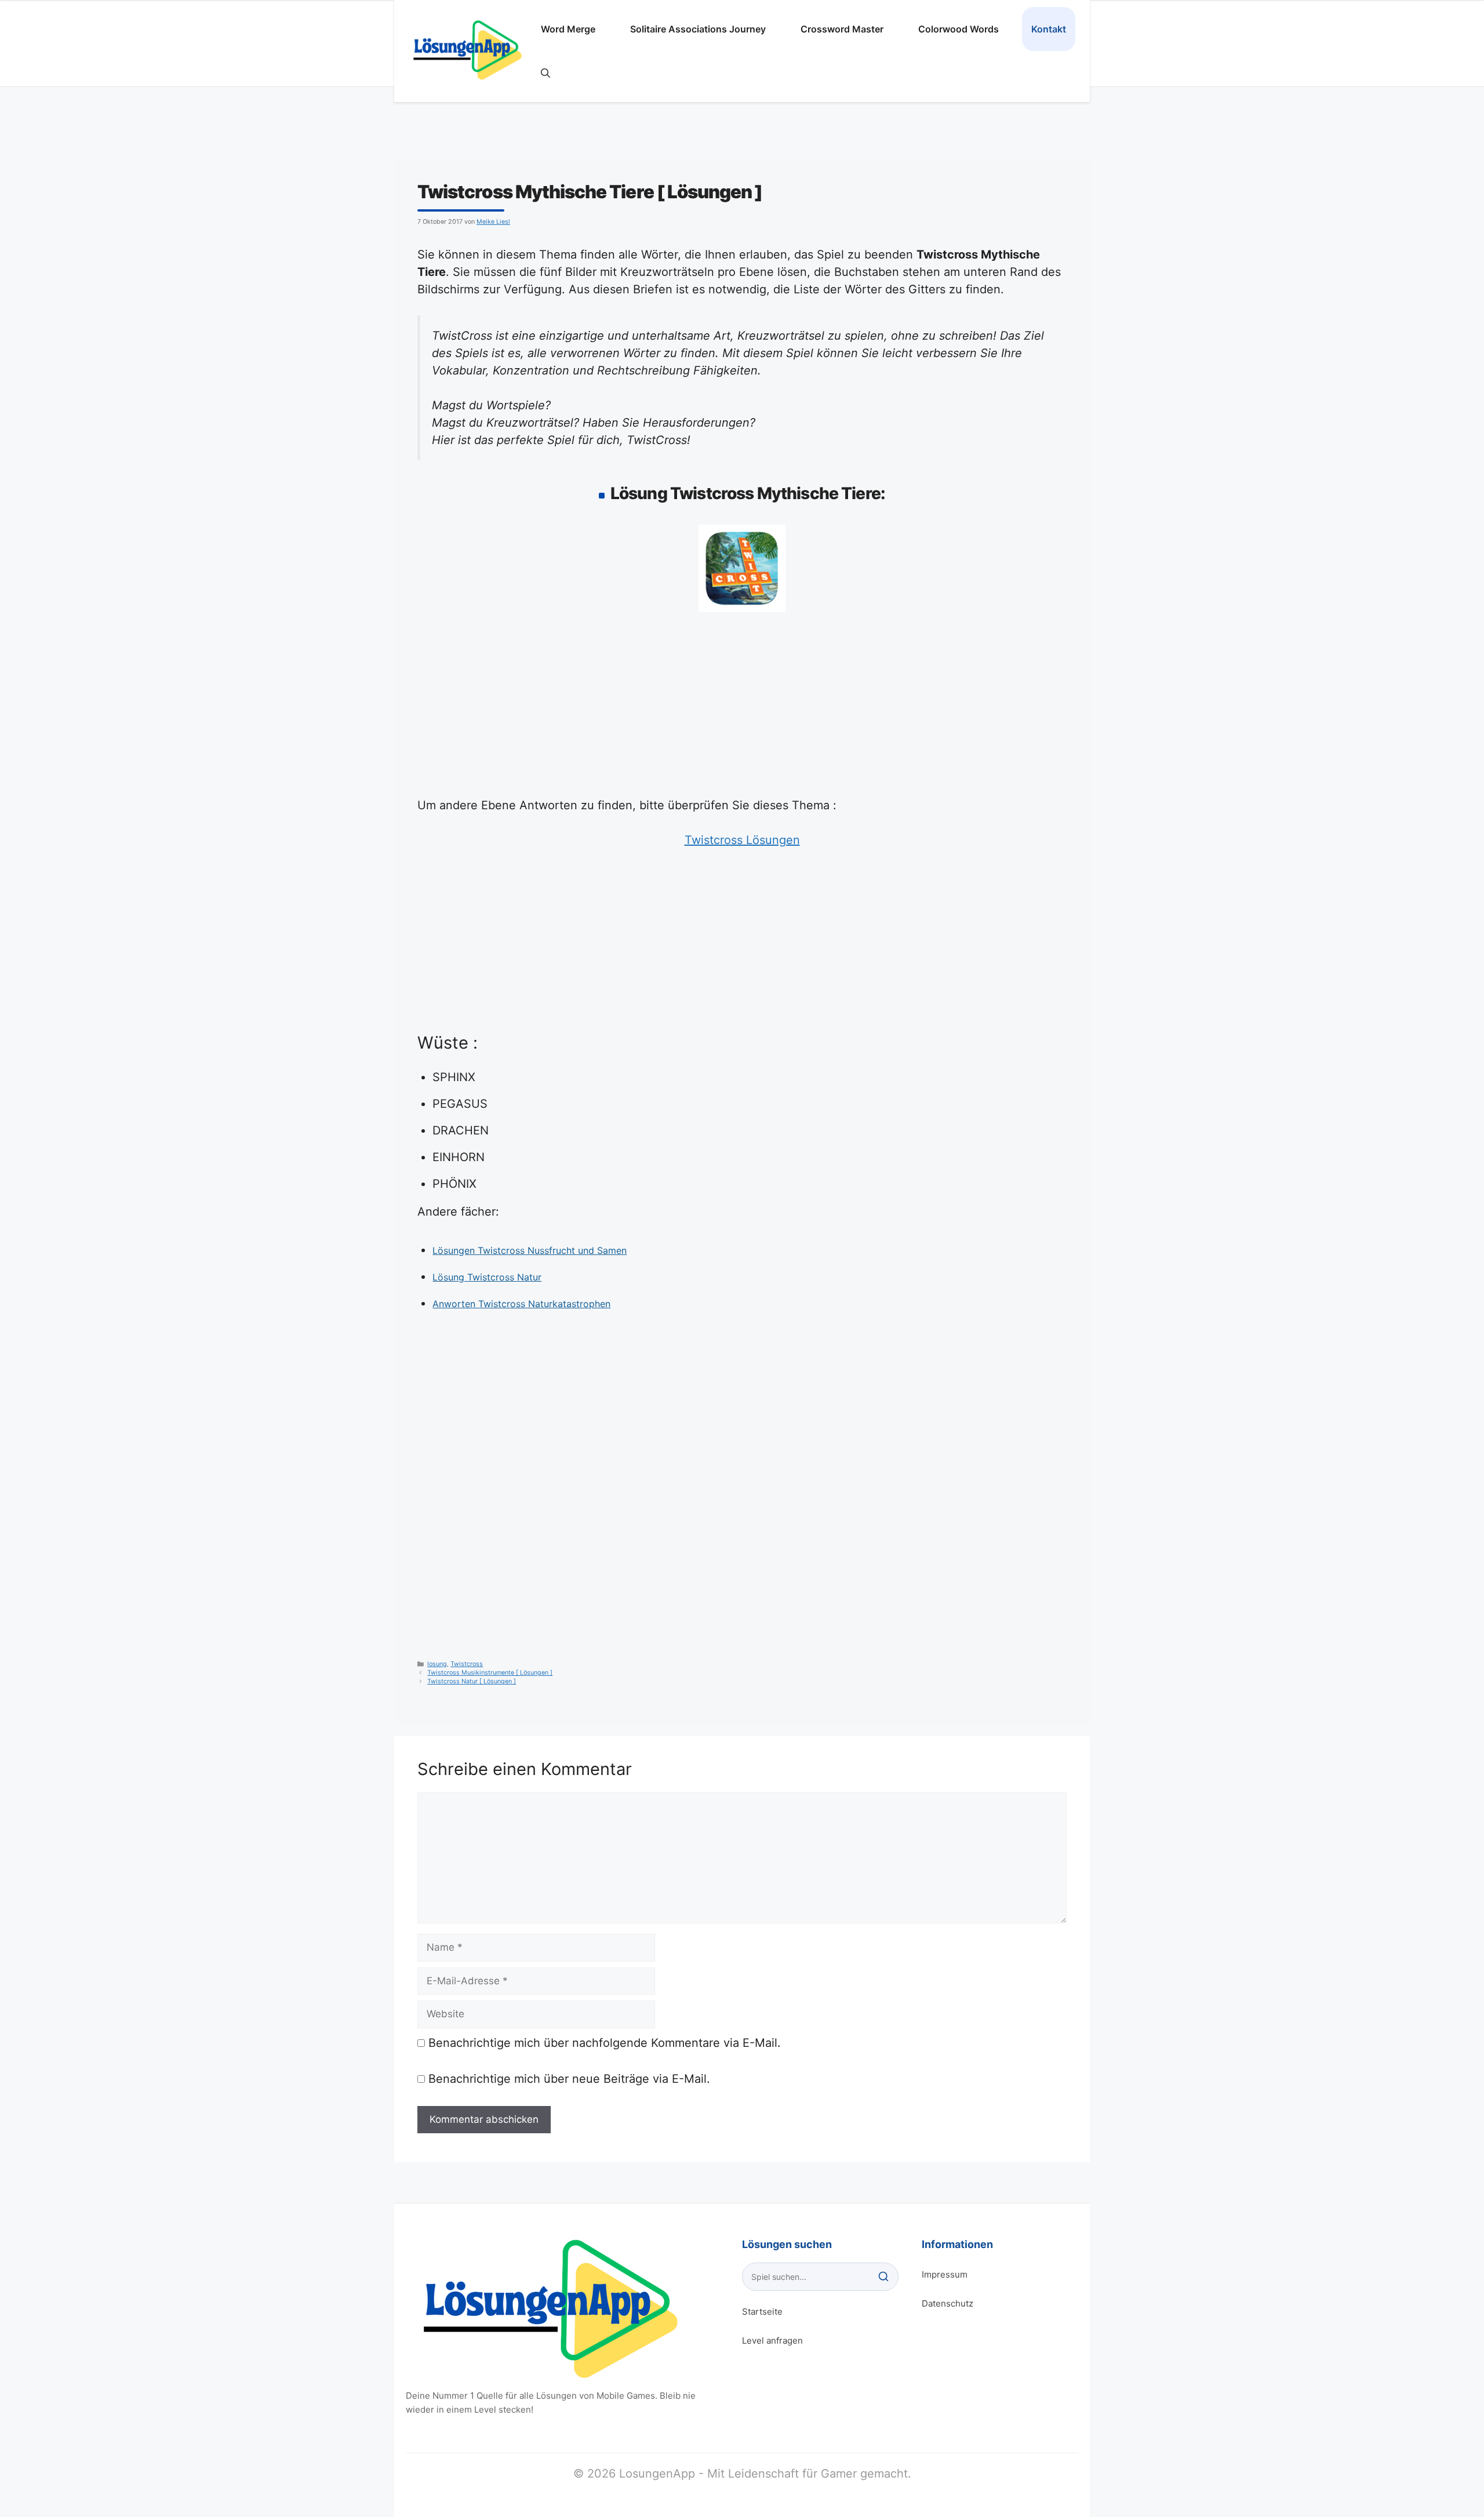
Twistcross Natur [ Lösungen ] (472, 1681)
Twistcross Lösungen (742, 840)
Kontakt (1049, 29)
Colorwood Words (959, 29)
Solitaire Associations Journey (698, 29)
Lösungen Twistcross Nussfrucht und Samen (530, 1250)
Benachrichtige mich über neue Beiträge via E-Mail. (569, 2079)
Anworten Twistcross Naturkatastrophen (521, 1304)
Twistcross (467, 1664)
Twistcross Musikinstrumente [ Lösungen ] (490, 1673)
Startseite (762, 2312)
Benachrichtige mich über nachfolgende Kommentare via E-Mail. (605, 2043)
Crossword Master (842, 29)
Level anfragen (772, 2340)
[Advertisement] (742, 711)
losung (437, 1664)
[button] (545, 73)
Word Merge (568, 29)
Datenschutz (947, 2303)
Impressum (945, 2274)
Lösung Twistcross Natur (487, 1277)
